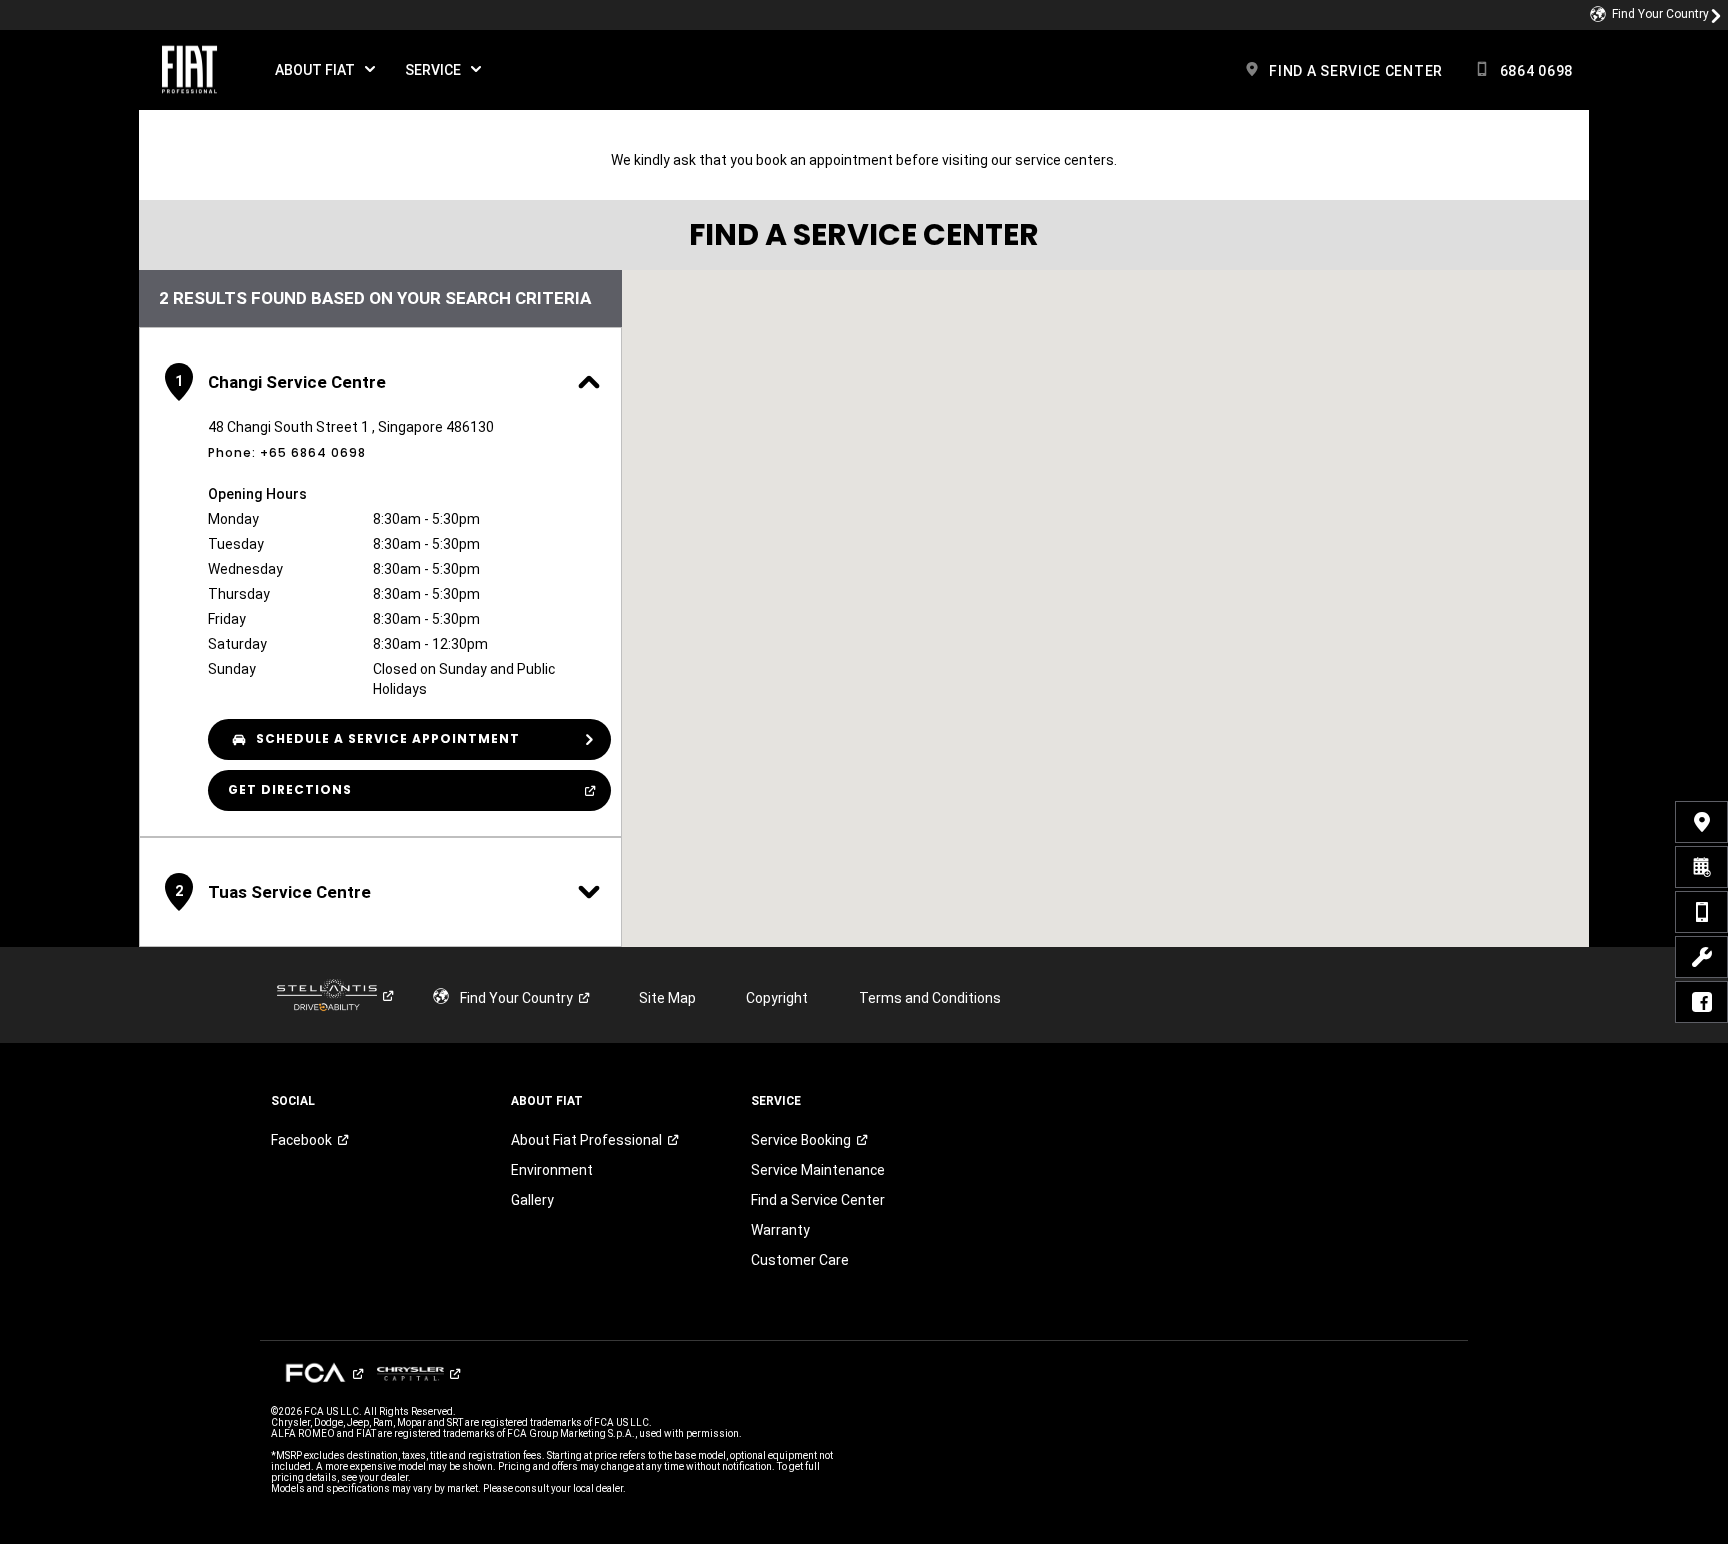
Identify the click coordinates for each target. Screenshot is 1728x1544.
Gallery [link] (532, 1200)
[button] (325, 70)
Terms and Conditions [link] (930, 998)
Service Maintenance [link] (818, 1170)
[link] (1656, 15)
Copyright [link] (777, 998)
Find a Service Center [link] (818, 1200)
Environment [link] (552, 1170)
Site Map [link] (667, 998)
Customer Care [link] (800, 1260)
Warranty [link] (786, 1230)
